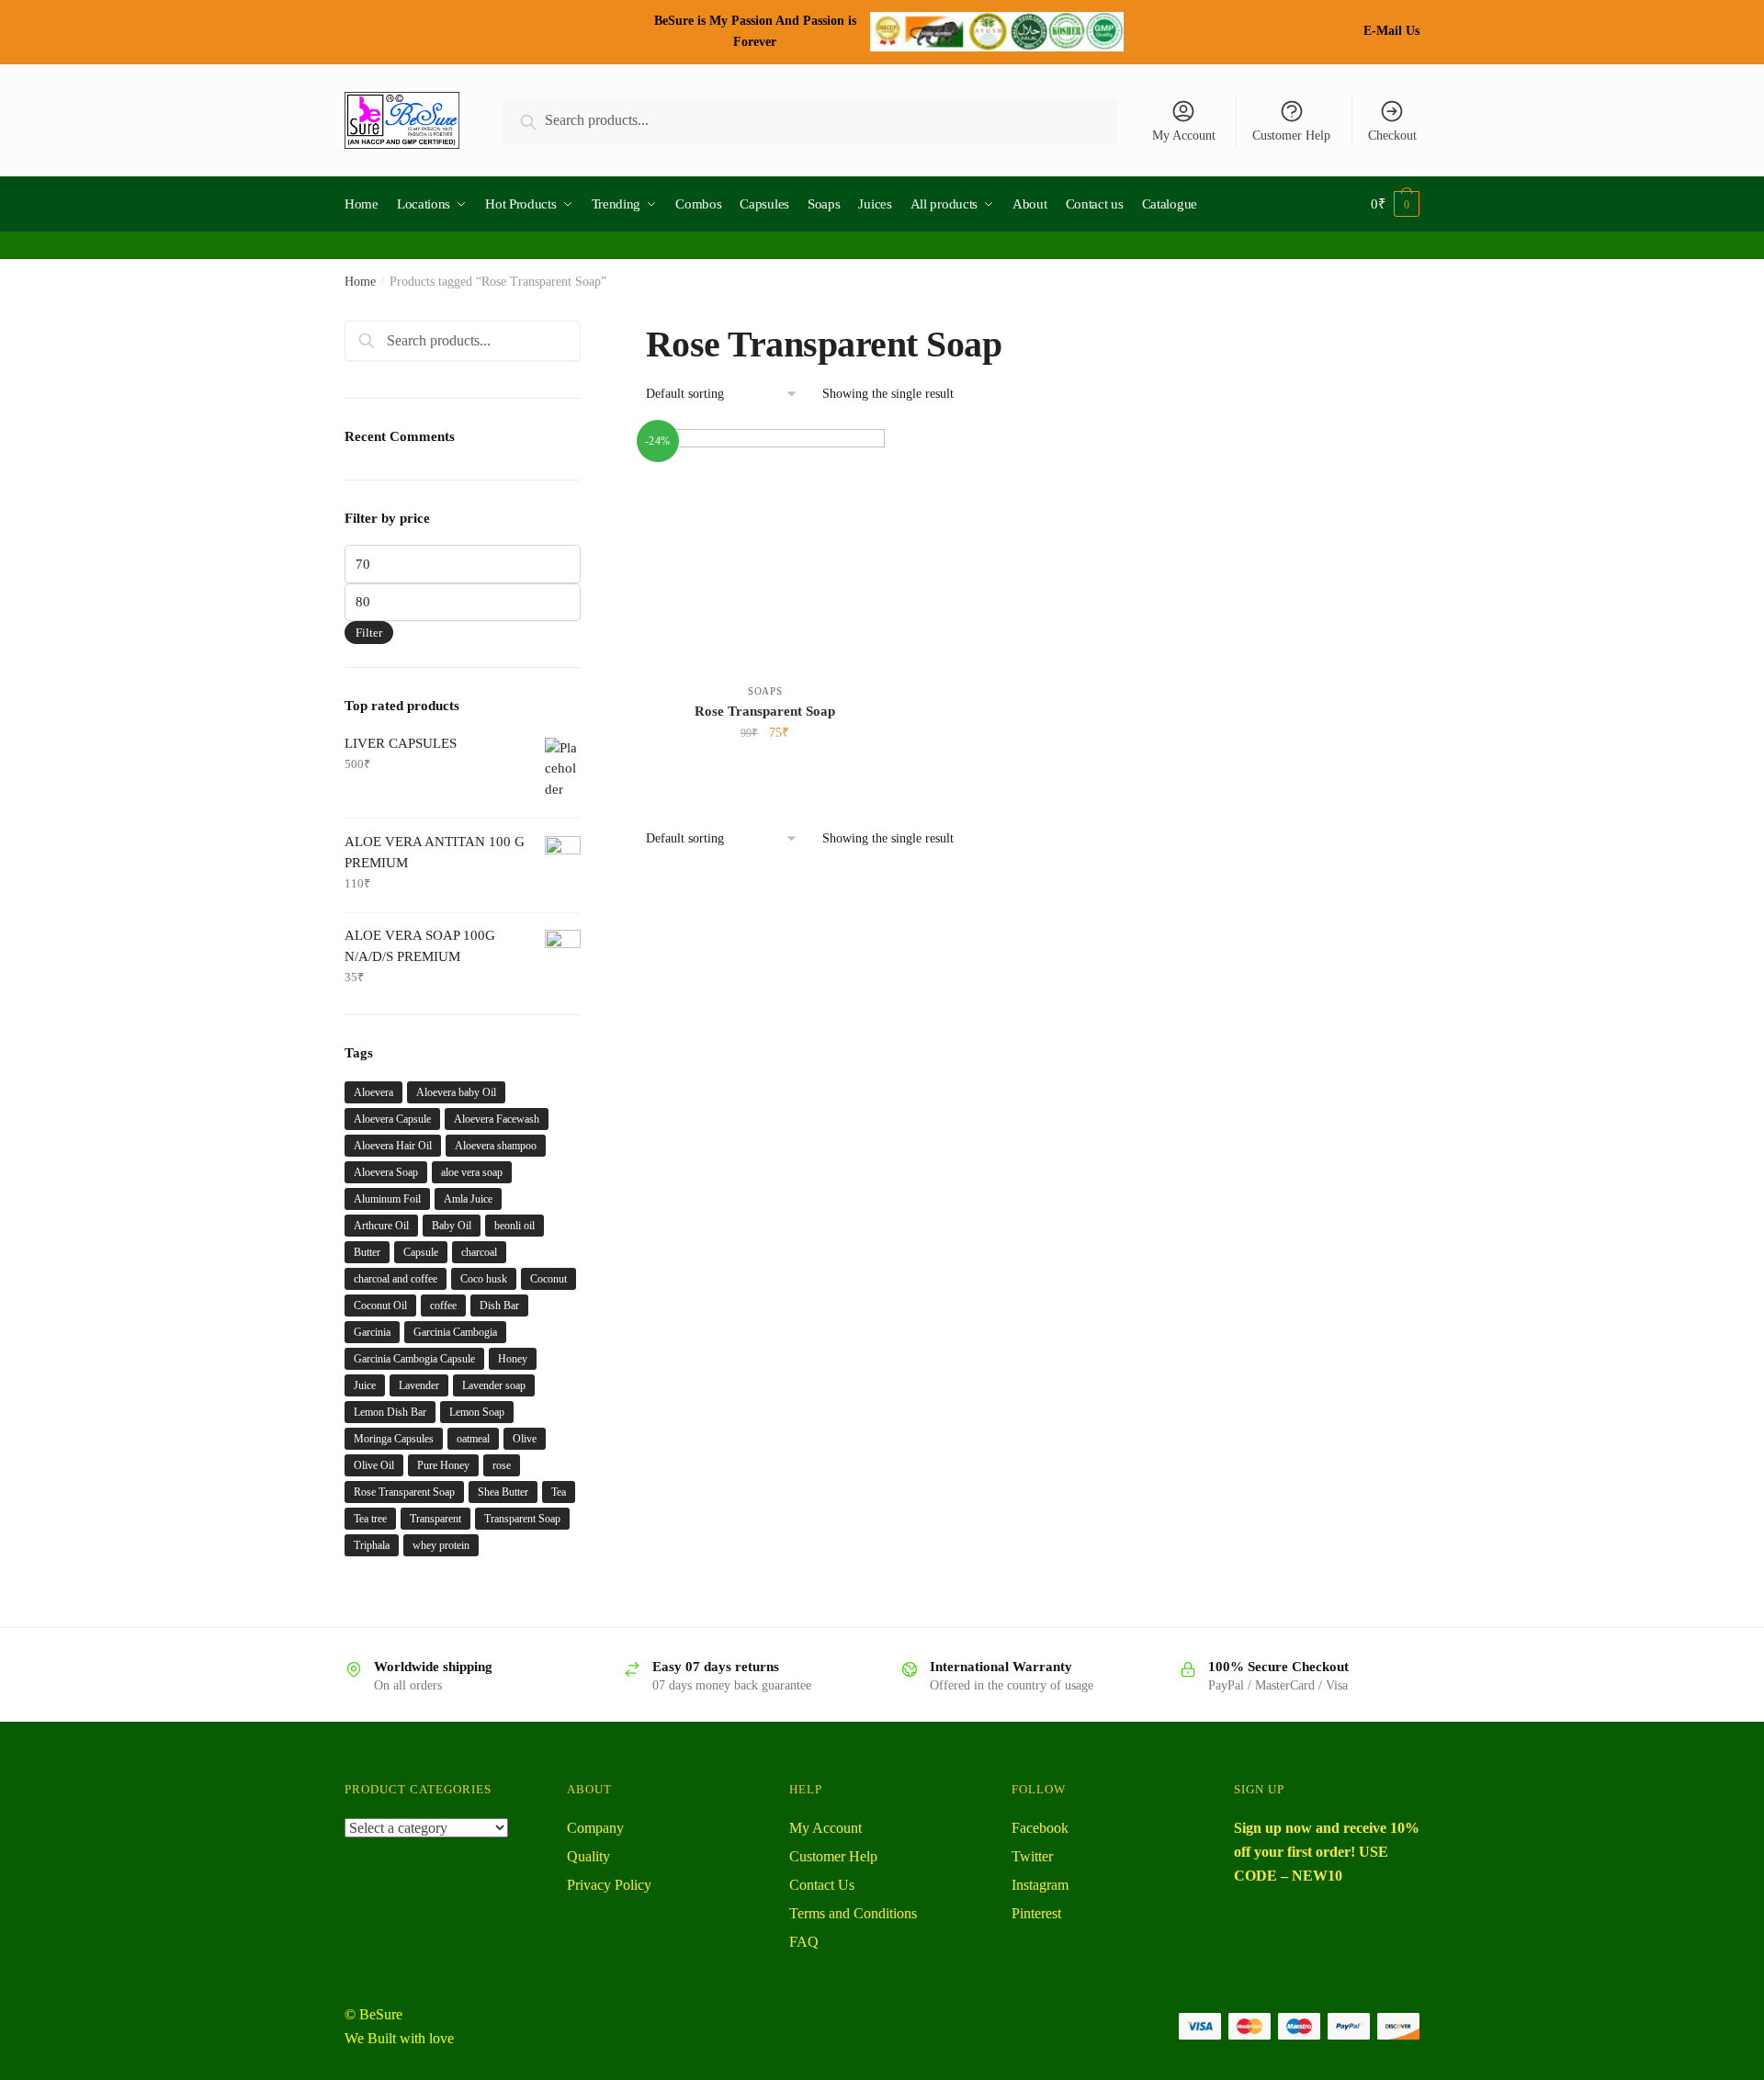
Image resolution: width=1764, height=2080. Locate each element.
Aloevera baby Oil (456, 1092)
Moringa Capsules (394, 1439)
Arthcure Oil (381, 1226)
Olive (525, 1439)
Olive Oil (374, 1465)
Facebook (1040, 1828)
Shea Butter (503, 1492)
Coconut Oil (380, 1306)
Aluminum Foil (387, 1199)
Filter (369, 633)
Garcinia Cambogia (455, 1332)
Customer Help (1291, 136)
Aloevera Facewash (497, 1119)
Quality (588, 1856)
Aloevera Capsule (392, 1119)
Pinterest (1036, 1913)
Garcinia (372, 1332)
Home (360, 282)
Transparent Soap (522, 1519)
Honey (513, 1359)
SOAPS (765, 691)
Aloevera (373, 1092)
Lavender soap (494, 1385)
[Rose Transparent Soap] (765, 548)
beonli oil (514, 1226)
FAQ (804, 1942)
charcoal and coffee (396, 1279)
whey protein (441, 1545)
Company (595, 1828)
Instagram (1040, 1885)
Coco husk (484, 1279)
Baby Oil (452, 1226)
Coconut (548, 1279)
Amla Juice (468, 1199)
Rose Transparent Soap (765, 711)
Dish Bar (499, 1306)
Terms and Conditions (853, 1913)
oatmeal (473, 1439)
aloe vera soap (472, 1172)
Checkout (1392, 136)
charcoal (479, 1252)
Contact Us (822, 1885)
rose (502, 1465)
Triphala (372, 1545)
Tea (559, 1492)
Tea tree (370, 1519)
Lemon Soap (477, 1412)
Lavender (419, 1385)
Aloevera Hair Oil (393, 1146)
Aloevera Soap (386, 1172)
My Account (1184, 136)
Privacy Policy (609, 1885)
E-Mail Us (1391, 31)
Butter (367, 1252)
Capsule (421, 1252)
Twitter (1032, 1856)
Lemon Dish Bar (390, 1412)
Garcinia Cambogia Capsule (414, 1359)
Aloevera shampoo (496, 1146)
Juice (365, 1385)
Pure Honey (443, 1465)
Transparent (435, 1519)
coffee (443, 1306)
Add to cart (765, 773)
